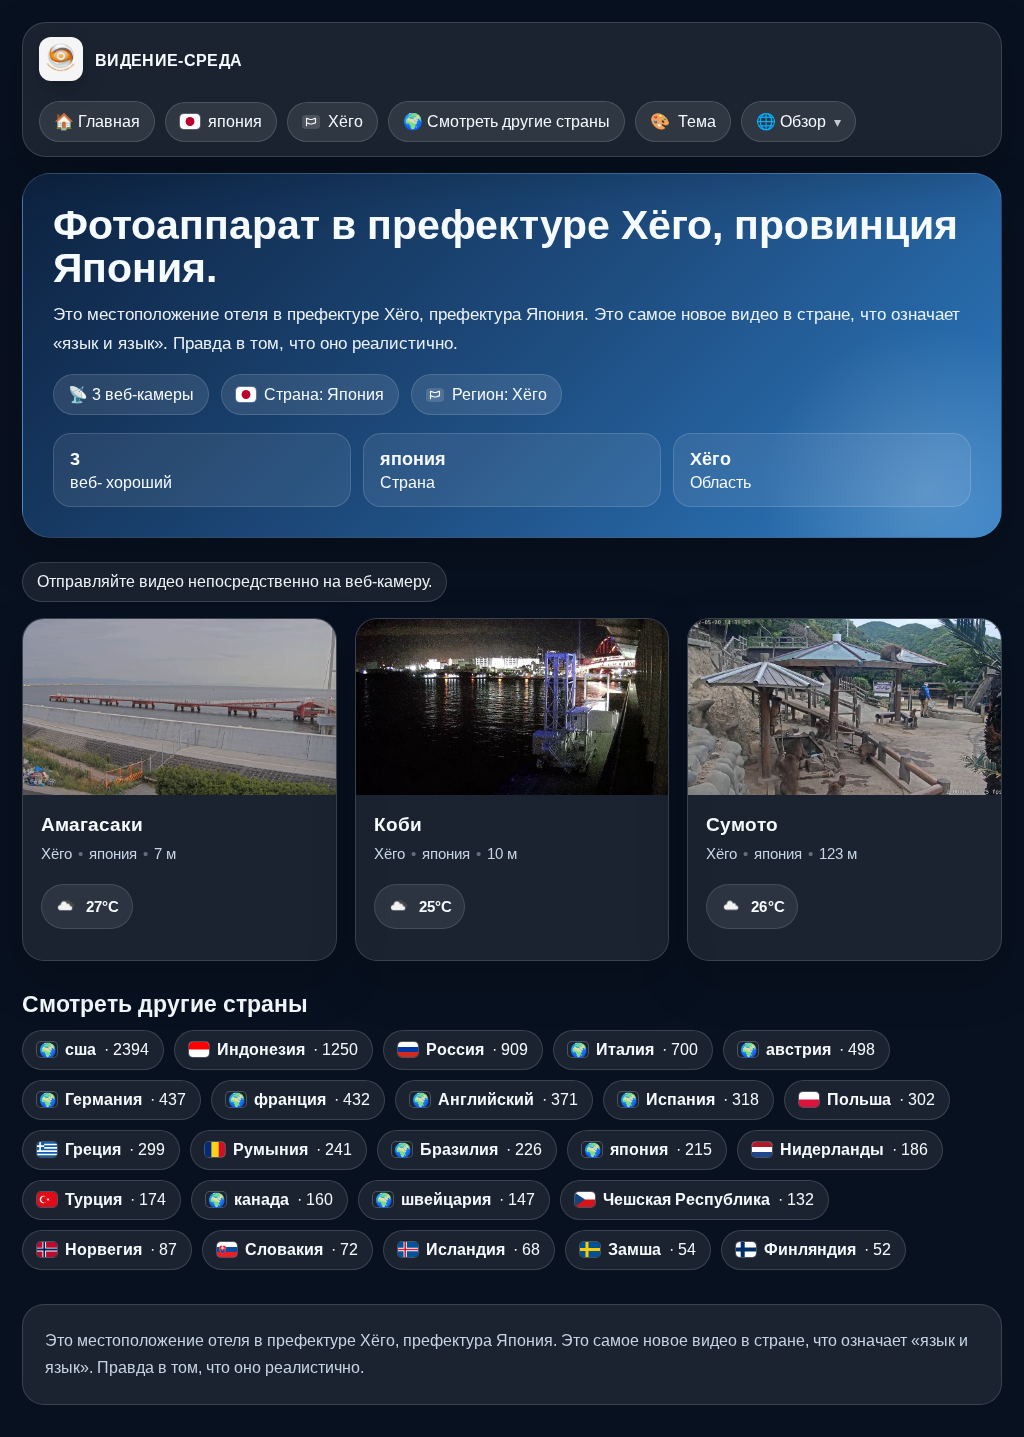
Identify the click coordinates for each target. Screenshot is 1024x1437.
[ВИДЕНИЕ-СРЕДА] (61, 61)
